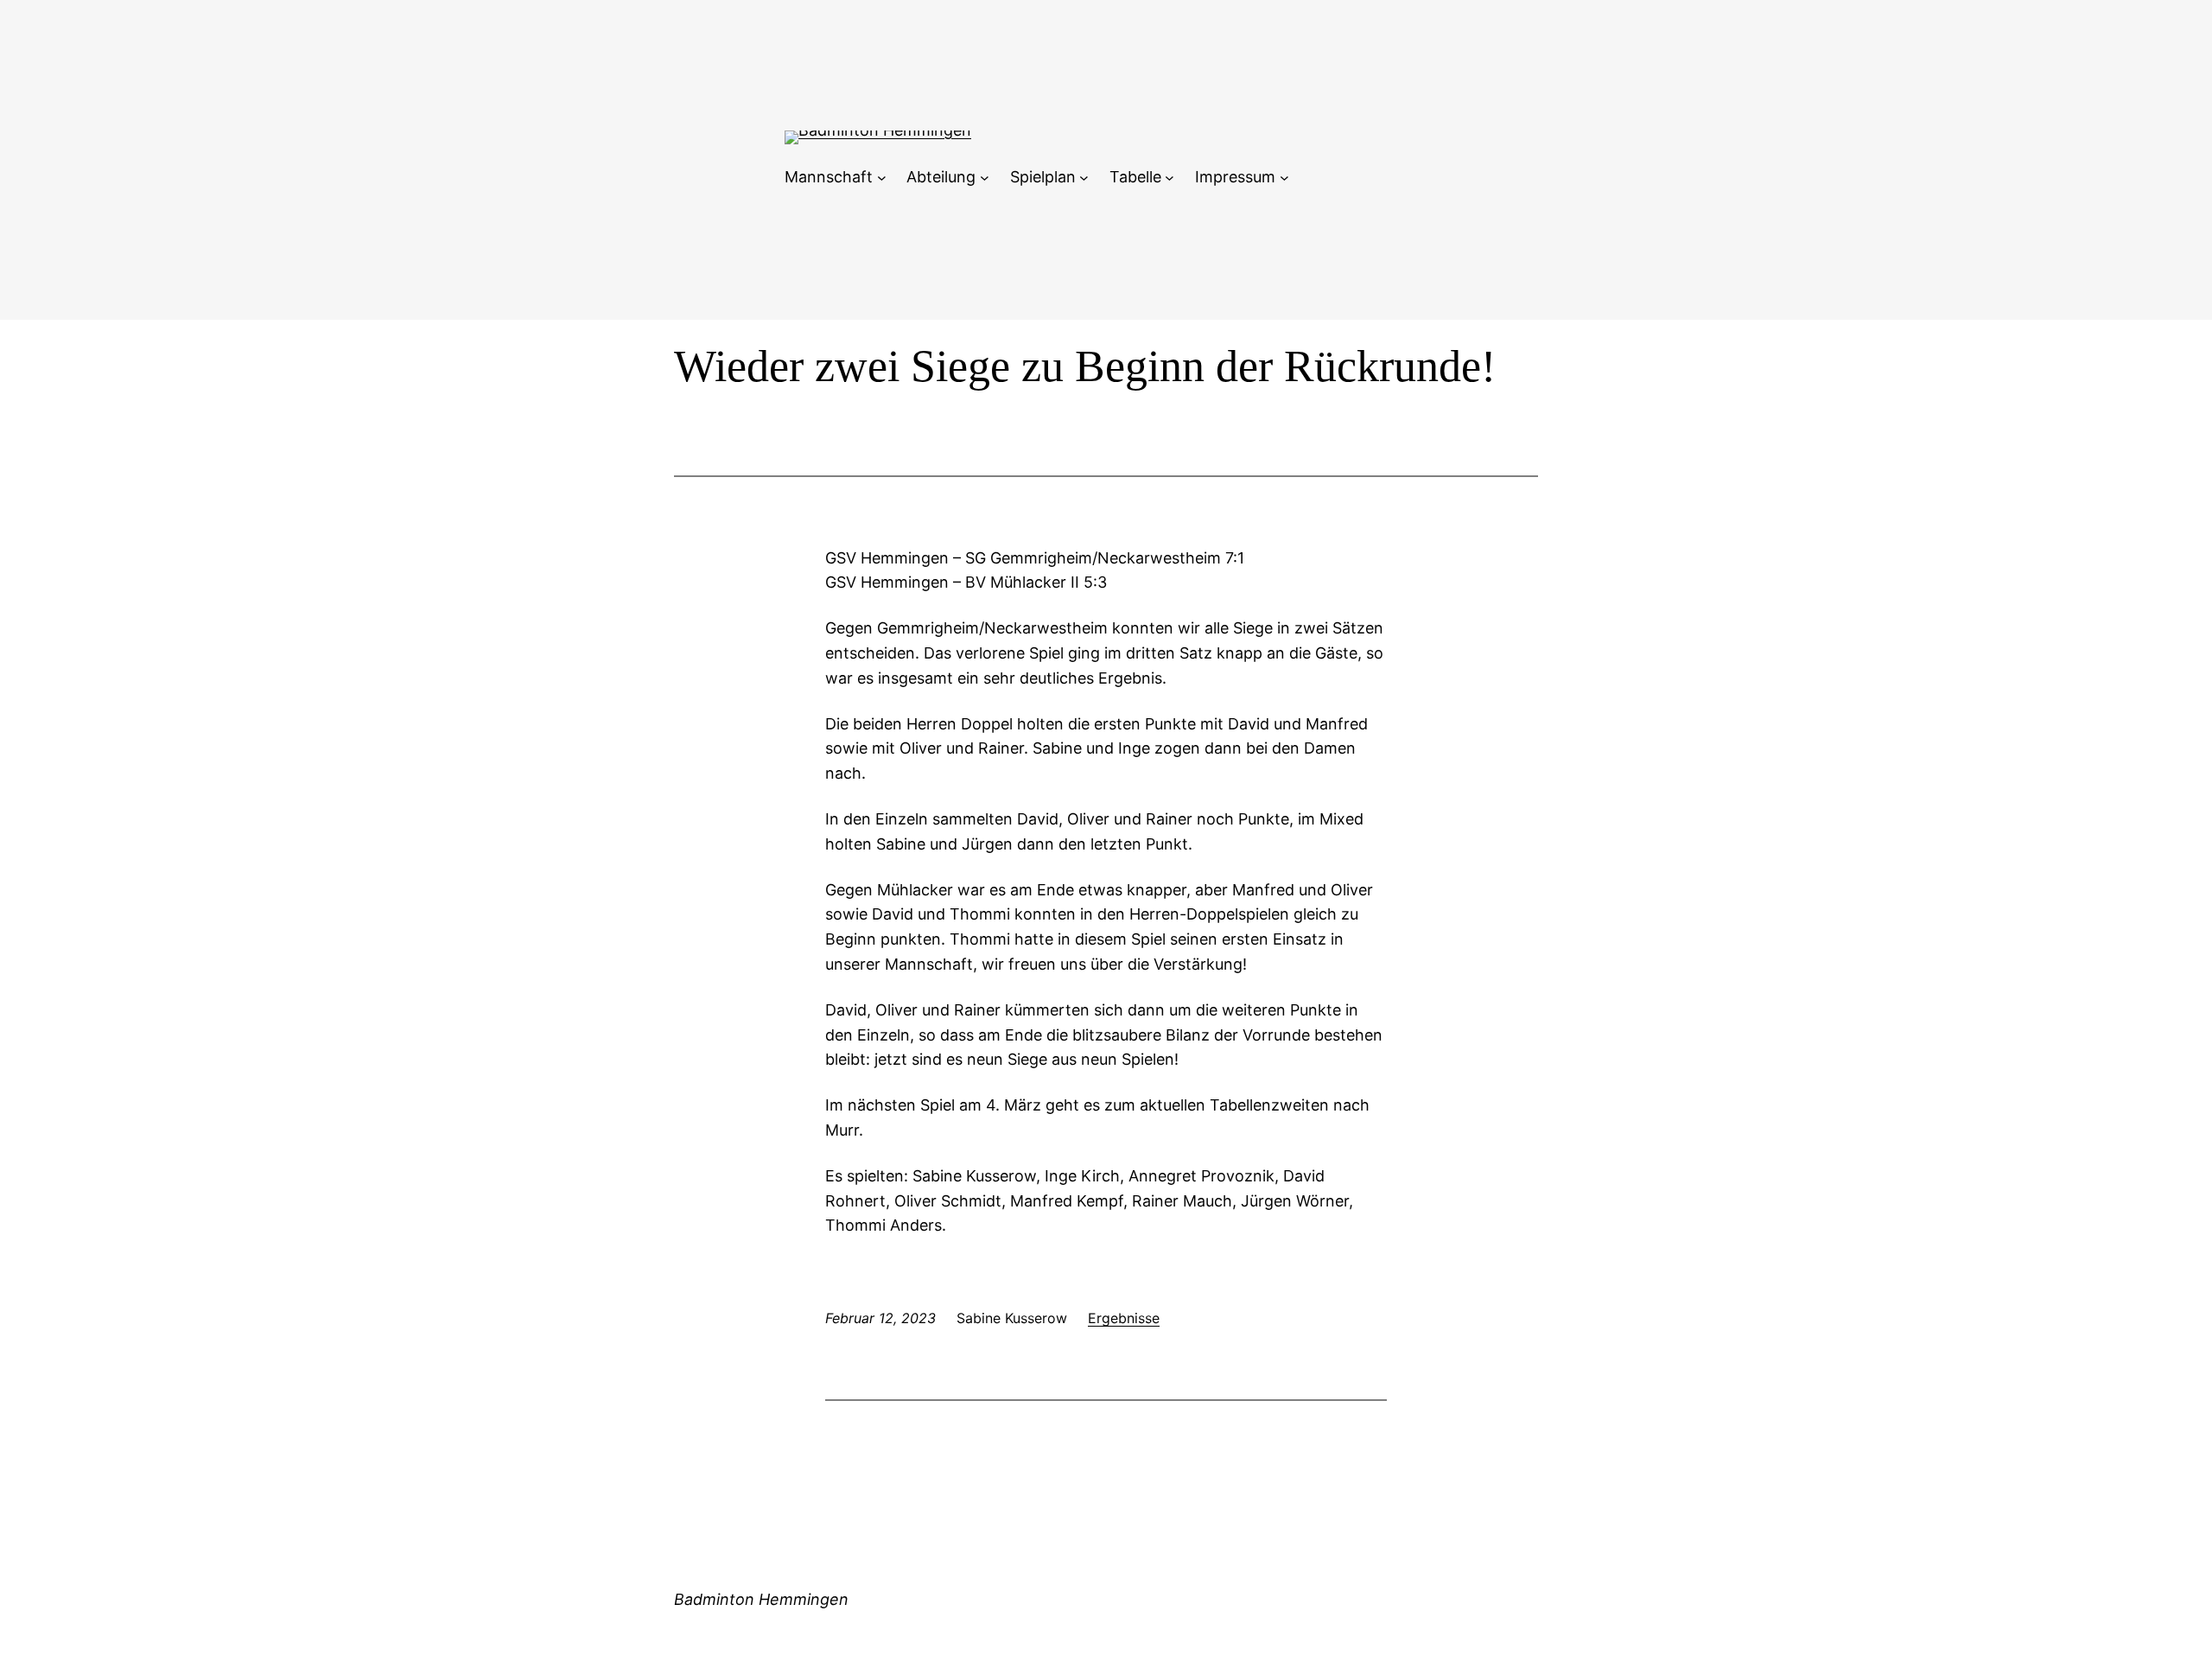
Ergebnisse (1124, 1318)
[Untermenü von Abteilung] (985, 178)
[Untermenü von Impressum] (1284, 178)
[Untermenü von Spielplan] (1084, 178)
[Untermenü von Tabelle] (1170, 178)
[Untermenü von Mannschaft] (882, 178)
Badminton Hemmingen (761, 1599)
